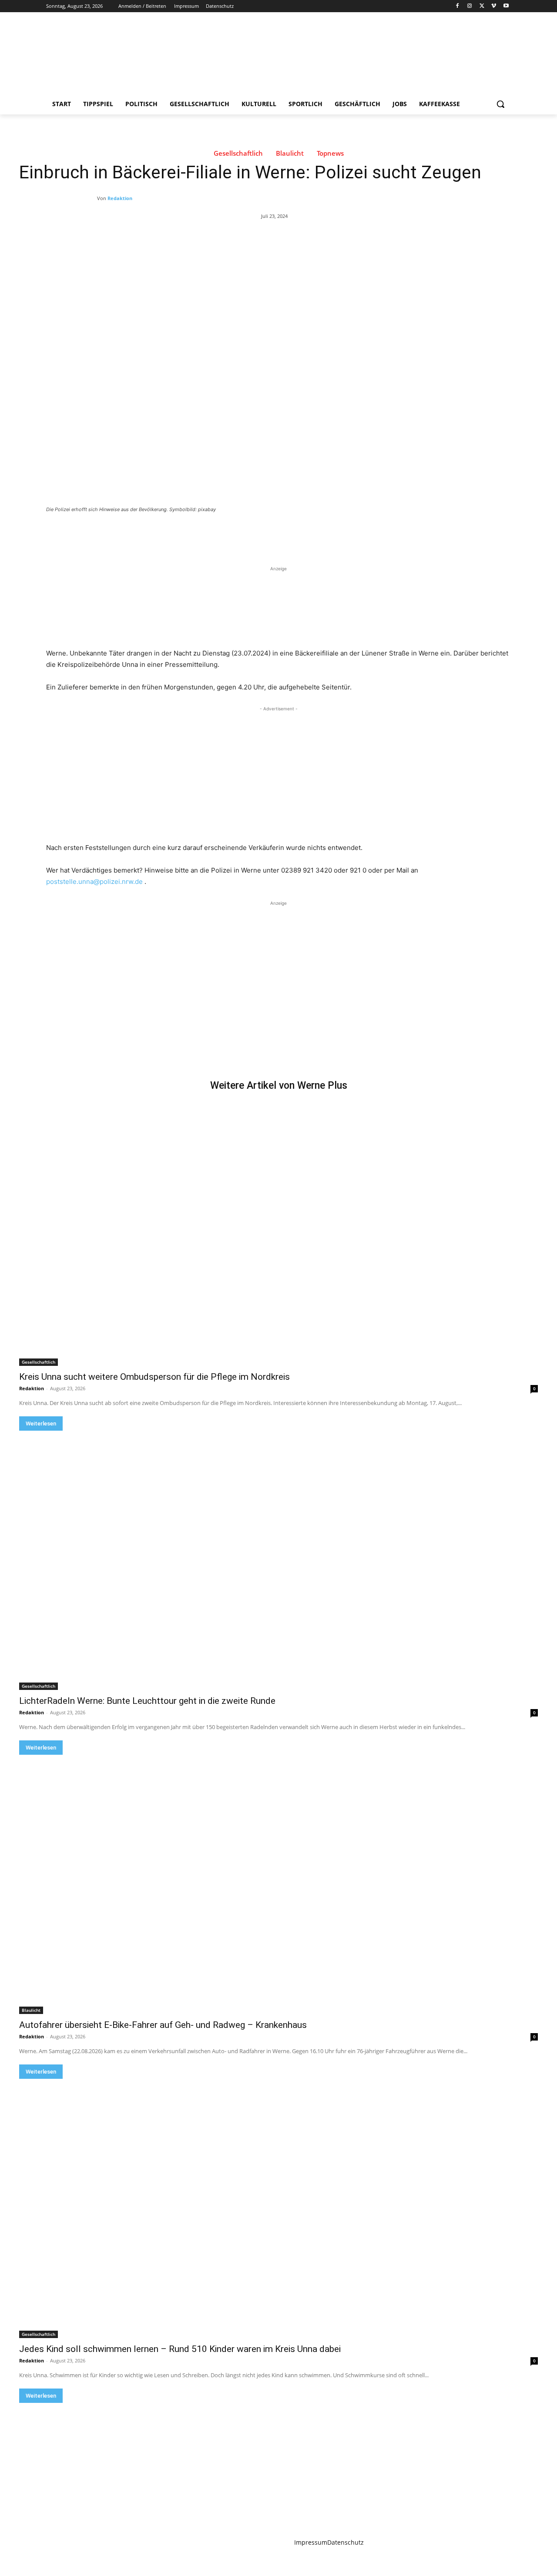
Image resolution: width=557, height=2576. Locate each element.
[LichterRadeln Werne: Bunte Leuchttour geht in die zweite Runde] (278, 1560)
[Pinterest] (148, 533)
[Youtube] (506, 6)
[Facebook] (458, 6)
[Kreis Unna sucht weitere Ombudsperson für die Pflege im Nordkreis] (278, 1236)
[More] (188, 533)
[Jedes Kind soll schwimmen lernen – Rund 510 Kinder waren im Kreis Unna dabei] (278, 2208)
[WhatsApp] (168, 533)
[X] (482, 6)
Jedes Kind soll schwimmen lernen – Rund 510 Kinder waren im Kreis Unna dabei (180, 2349)
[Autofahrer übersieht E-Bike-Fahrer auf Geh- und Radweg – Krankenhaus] (278, 1884)
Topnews (330, 153)
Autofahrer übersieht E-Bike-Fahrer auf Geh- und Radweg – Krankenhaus (163, 2025)
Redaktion (120, 198)
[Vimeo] (494, 6)
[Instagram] (470, 6)
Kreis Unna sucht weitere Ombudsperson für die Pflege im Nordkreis (154, 1377)
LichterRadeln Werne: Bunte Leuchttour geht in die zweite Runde (147, 1701)
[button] (500, 104)
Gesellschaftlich (238, 153)
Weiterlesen (41, 1423)
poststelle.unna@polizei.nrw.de (94, 882)
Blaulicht (290, 153)
